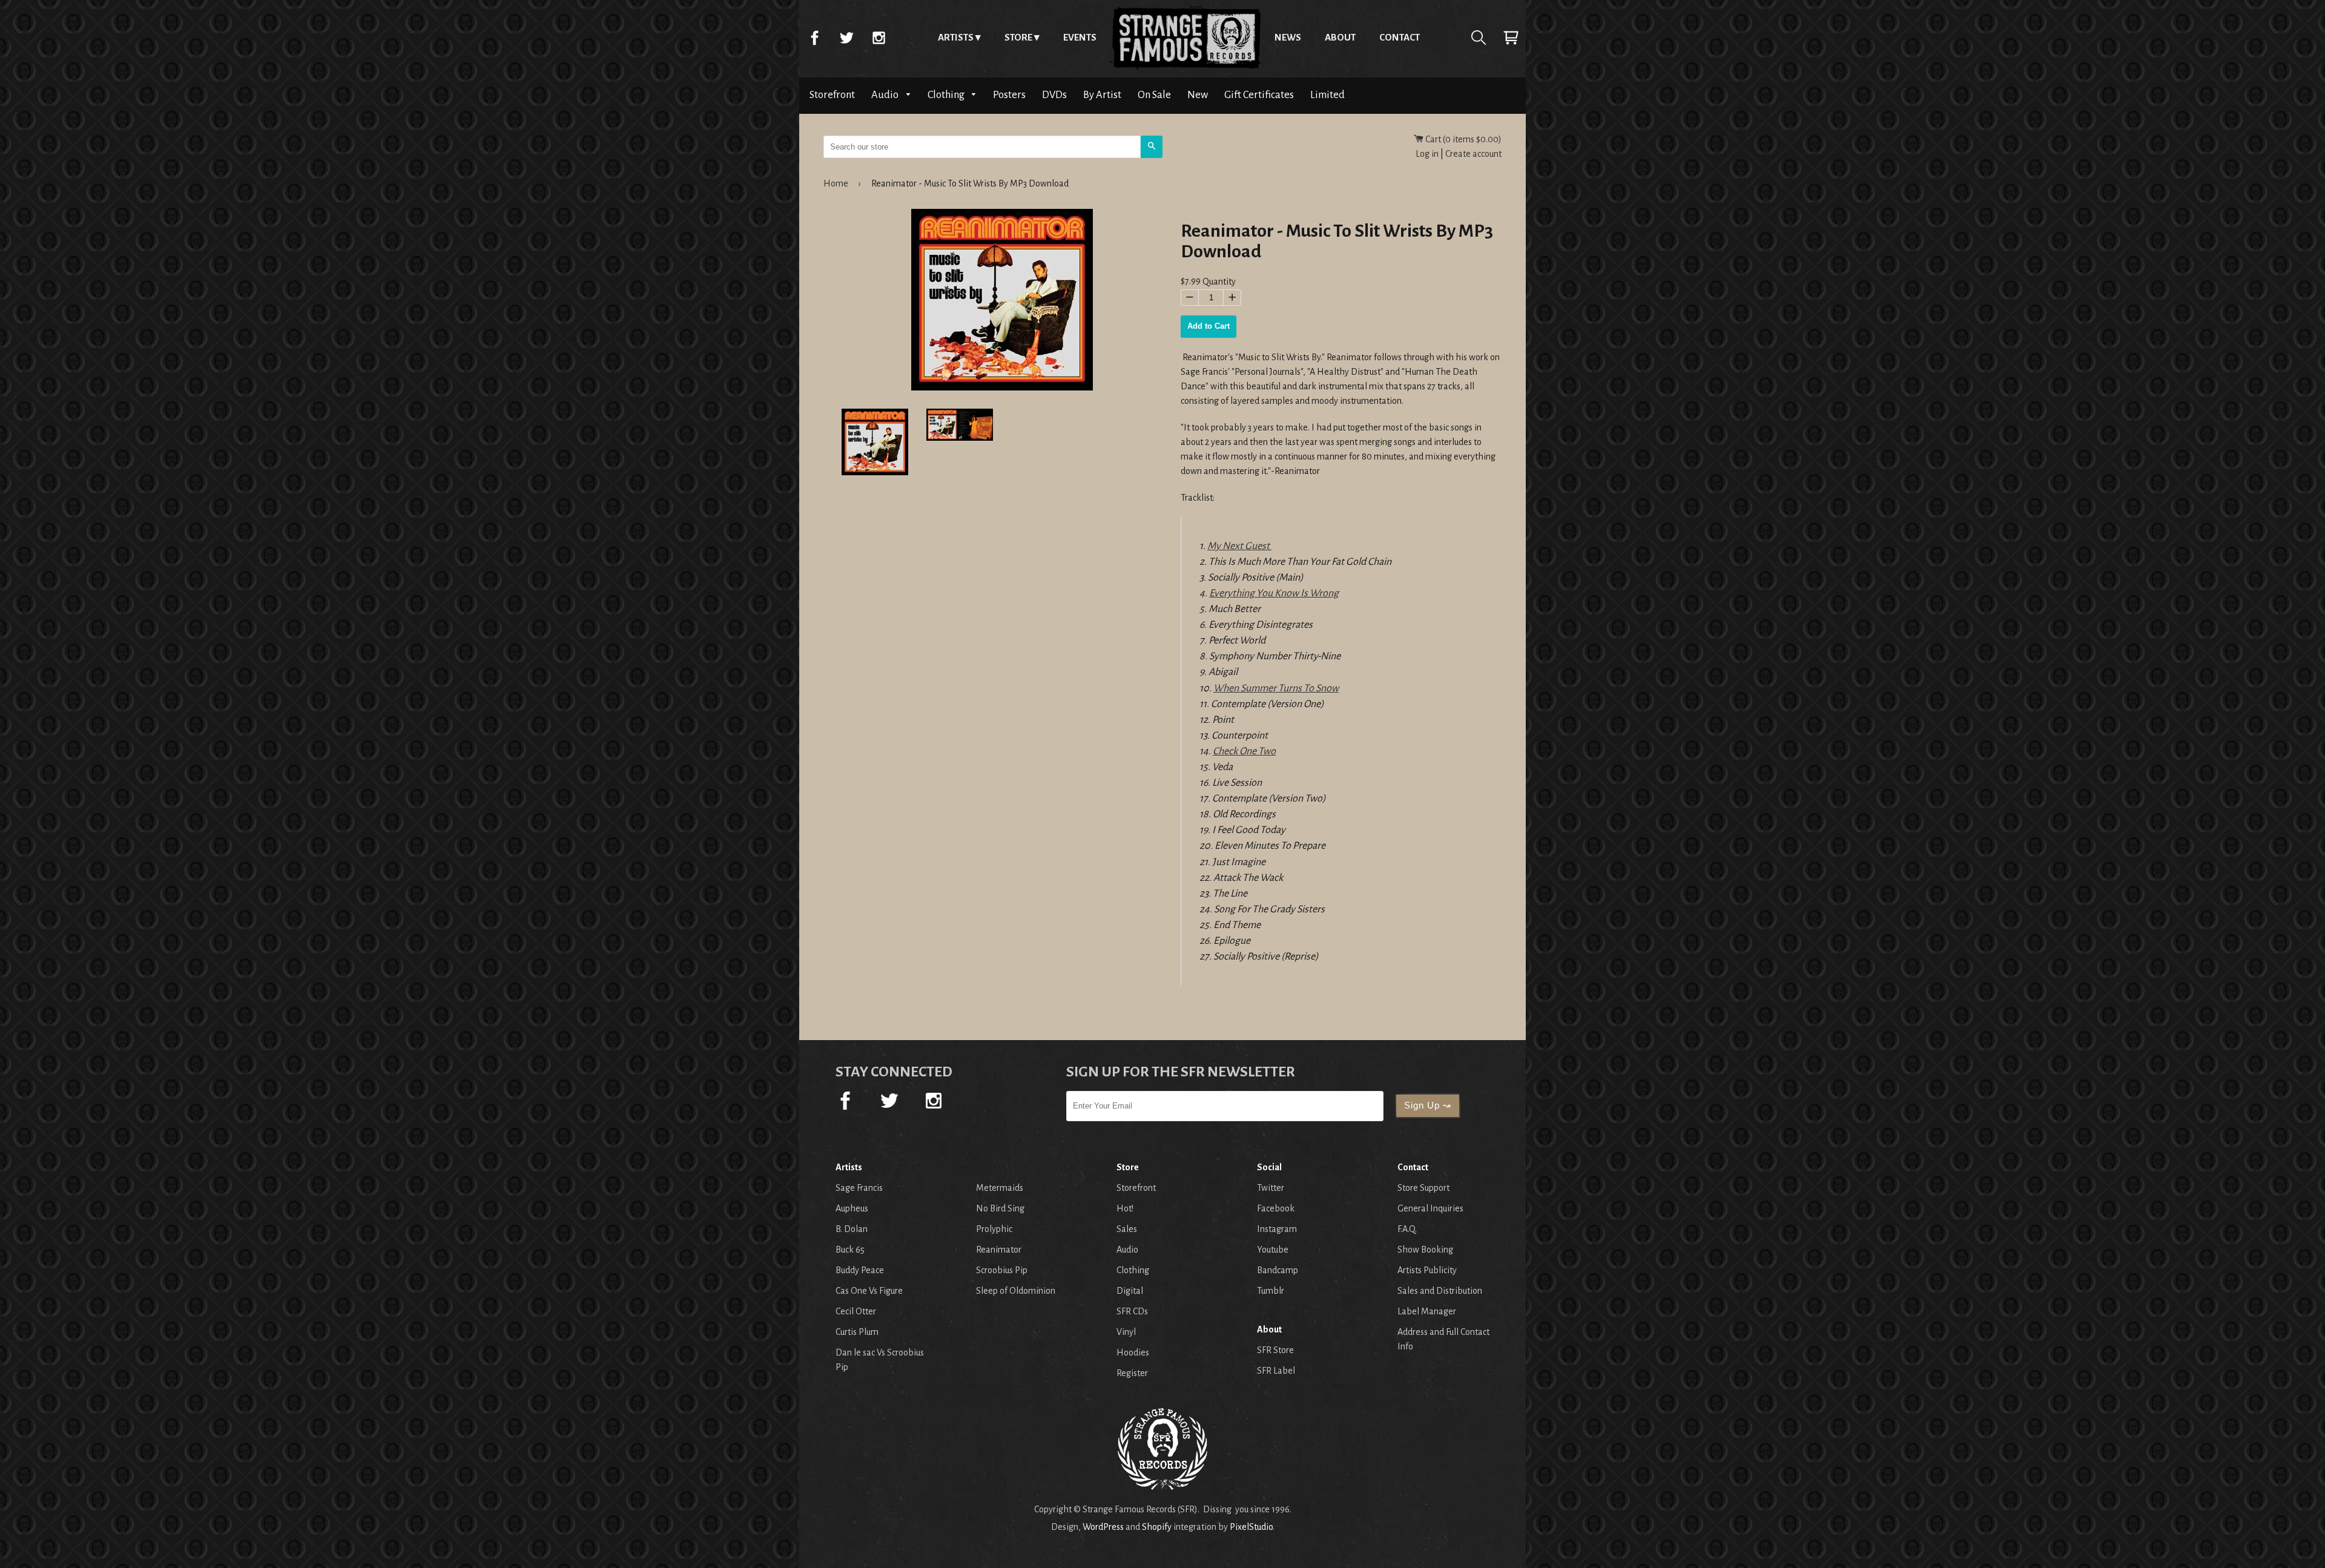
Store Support (1423, 1188)
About (1340, 37)
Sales (1127, 1229)
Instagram (879, 38)
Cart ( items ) (1463, 139)
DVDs (1054, 95)
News (1288, 37)
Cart (1511, 38)
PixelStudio (1251, 1527)
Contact (1400, 37)
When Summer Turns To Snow (1276, 688)
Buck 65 (850, 1250)
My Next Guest (1239, 546)
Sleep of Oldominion (1016, 1291)
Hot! (1125, 1208)
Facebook (814, 38)
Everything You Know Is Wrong (1274, 593)
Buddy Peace (860, 1270)
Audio (886, 95)
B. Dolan (852, 1229)
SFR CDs (1132, 1311)
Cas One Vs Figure (869, 1291)
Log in (1427, 154)
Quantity (1219, 282)
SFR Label (1276, 1371)
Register (1132, 1373)
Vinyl (1126, 1332)
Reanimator (999, 1250)
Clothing (947, 95)
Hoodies (1133, 1352)
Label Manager (1427, 1311)
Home (1186, 38)
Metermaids (1000, 1188)
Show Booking (1425, 1250)
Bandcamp (1278, 1270)
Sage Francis (859, 1188)
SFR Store (1275, 1350)
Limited (1327, 95)
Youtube (1273, 1250)
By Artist (1102, 95)
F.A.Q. (1407, 1229)
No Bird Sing (1000, 1208)
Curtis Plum (857, 1332)
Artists (956, 37)
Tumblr (1271, 1291)
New (1198, 95)
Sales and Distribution (1440, 1291)
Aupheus (852, 1208)
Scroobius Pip (1002, 1270)
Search (1479, 38)
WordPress (1103, 1527)
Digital (1130, 1291)
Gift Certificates (1259, 95)
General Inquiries (1430, 1208)
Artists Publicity (1427, 1270)
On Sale (1154, 95)
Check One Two (1244, 751)
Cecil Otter (856, 1311)
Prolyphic (994, 1229)
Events (1080, 37)
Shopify (1157, 1527)
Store (1018, 37)
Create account (1473, 154)
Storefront (832, 95)
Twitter (846, 38)
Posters (1009, 95)
